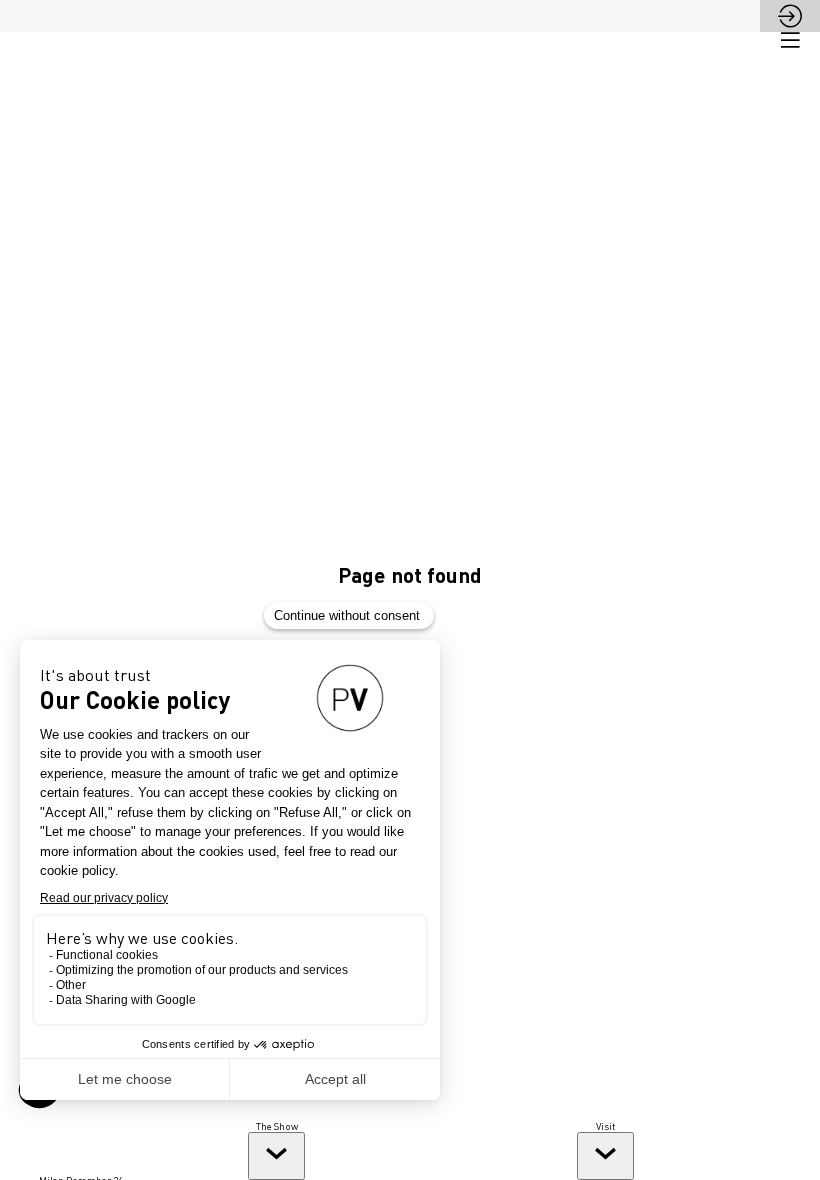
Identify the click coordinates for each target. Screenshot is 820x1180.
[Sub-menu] (276, 1156)
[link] (277, 1150)
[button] (790, 40)
